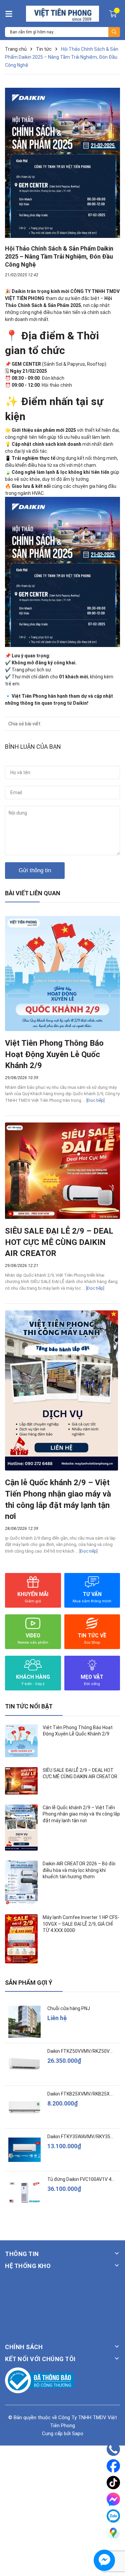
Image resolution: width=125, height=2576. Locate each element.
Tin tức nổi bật (29, 1706)
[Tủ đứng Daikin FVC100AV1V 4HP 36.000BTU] (24, 2192)
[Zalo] (113, 2516)
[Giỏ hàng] (114, 13)
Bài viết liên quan (33, 893)
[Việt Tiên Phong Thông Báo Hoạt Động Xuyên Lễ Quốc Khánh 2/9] (62, 974)
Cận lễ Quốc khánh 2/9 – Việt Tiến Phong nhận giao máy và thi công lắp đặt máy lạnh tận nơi (81, 1814)
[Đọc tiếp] (95, 1100)
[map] (113, 2533)
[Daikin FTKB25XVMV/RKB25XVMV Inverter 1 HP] (24, 2107)
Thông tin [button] (22, 2254)
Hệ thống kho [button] (28, 2266)
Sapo (78, 2434)
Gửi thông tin (35, 870)
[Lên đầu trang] (113, 2551)
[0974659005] (113, 2449)
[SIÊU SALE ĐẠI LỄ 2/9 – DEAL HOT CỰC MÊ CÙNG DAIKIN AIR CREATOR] (62, 1171)
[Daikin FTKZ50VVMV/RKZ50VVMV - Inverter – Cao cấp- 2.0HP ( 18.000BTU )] (24, 2064)
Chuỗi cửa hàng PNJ (69, 2008)
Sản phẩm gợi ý (29, 1983)
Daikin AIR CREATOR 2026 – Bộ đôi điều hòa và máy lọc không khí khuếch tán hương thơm (79, 1870)
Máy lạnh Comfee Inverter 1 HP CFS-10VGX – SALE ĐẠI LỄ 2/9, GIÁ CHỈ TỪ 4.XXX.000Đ (81, 1924)
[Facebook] (113, 2466)
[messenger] (113, 2499)
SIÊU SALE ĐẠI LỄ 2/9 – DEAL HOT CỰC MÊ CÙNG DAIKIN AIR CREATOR (59, 1242)
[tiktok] (113, 2483)
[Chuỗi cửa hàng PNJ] (24, 2022)
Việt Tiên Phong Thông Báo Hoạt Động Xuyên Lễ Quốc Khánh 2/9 (54, 1054)
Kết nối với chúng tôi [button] (40, 2359)
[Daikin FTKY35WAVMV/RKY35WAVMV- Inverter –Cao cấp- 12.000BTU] (24, 2150)
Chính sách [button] (24, 2347)
